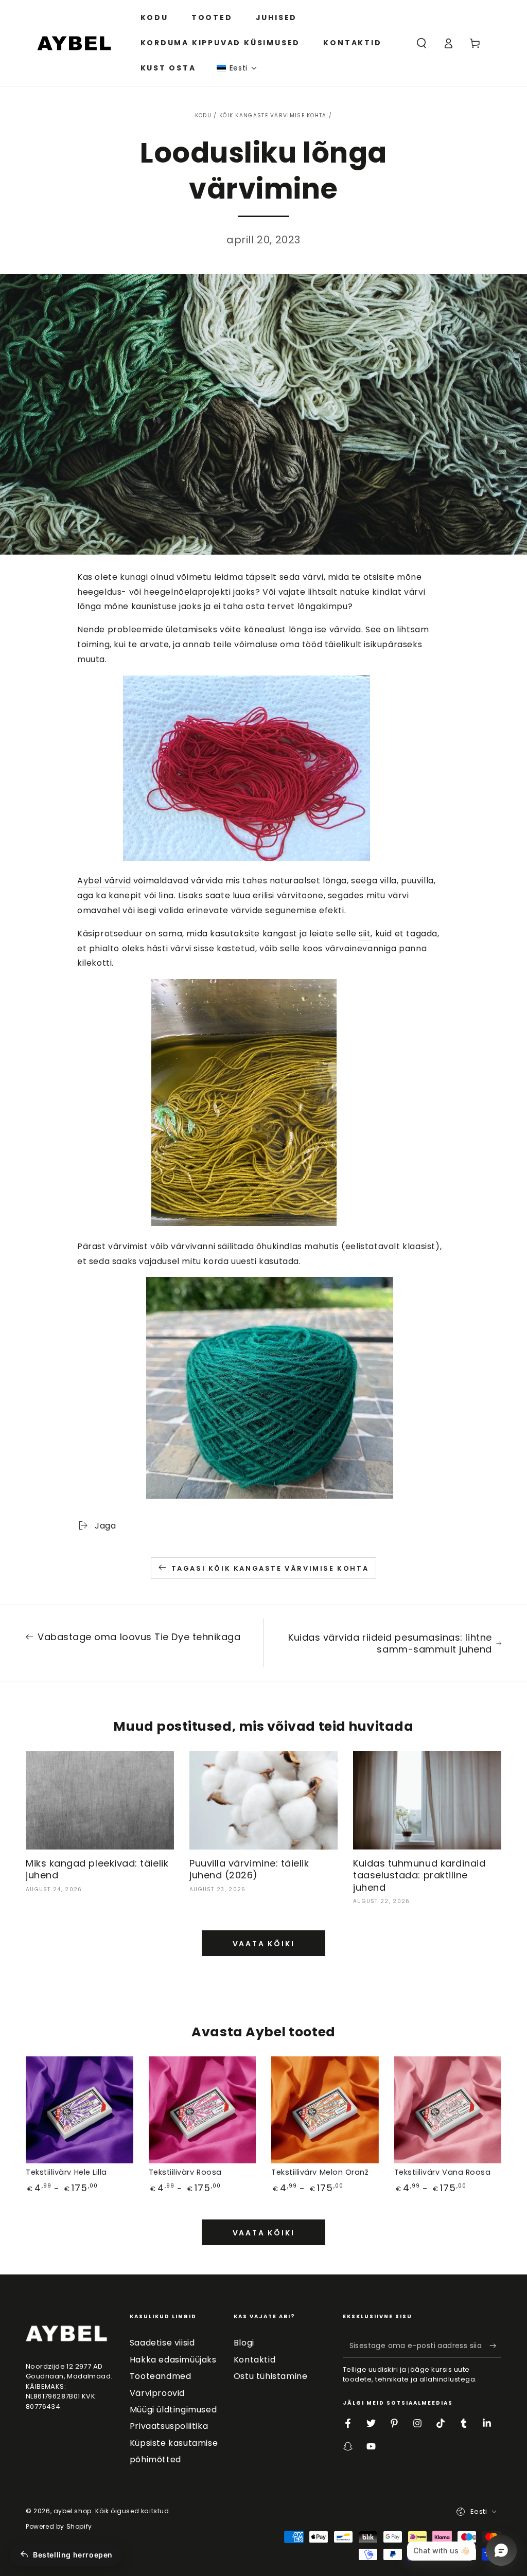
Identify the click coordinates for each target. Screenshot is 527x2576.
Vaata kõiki (264, 1944)
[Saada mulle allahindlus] (495, 2346)
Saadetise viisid (162, 2343)
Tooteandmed (161, 2376)
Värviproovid (157, 2393)
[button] (237, 68)
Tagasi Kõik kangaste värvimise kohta (270, 1568)
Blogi (244, 2343)
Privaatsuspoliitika (169, 2426)
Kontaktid (254, 2360)
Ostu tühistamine (271, 2376)
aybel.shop (73, 2511)
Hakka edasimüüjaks (173, 2360)
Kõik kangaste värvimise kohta (273, 116)
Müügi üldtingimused (173, 2410)
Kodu (203, 116)
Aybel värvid (104, 881)
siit (365, 934)
